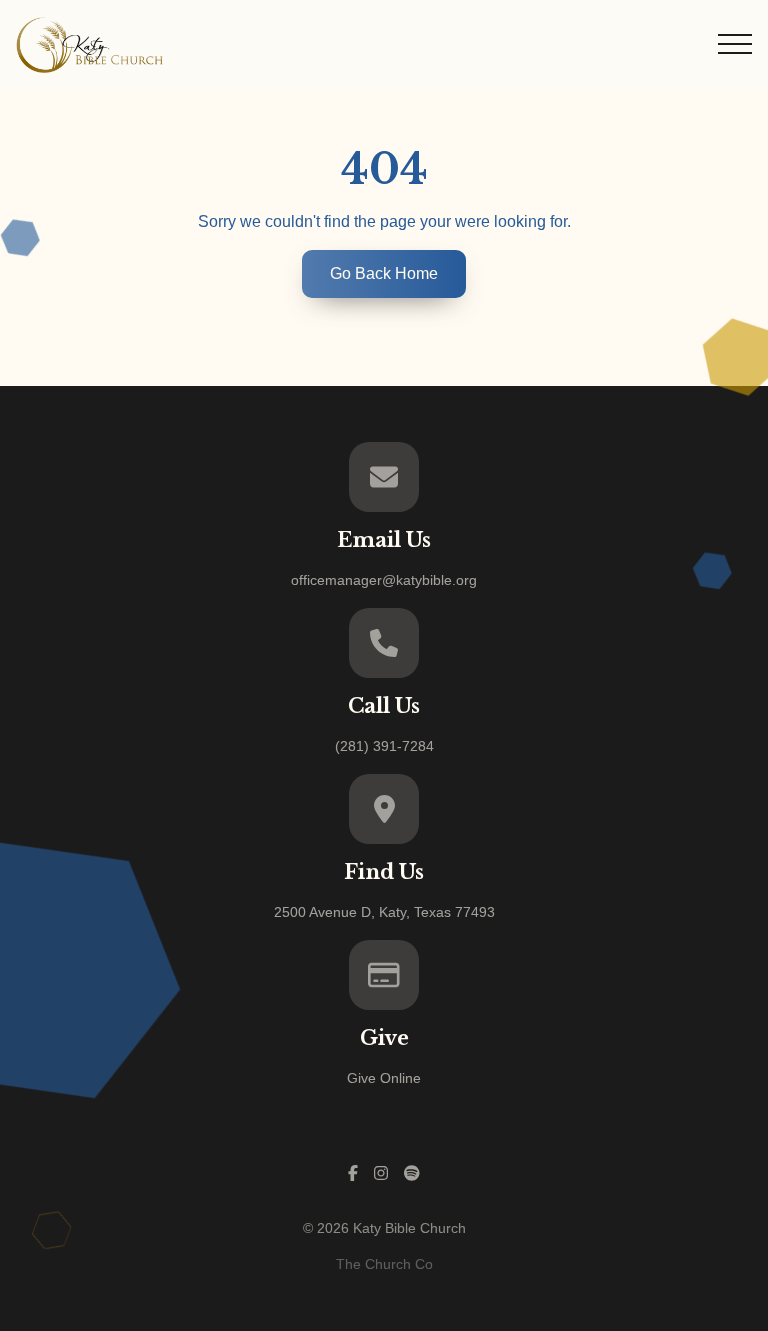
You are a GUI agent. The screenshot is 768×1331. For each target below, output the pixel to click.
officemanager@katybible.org (384, 580)
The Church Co (384, 1264)
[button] (735, 44)
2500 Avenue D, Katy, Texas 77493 (384, 912)
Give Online (384, 1078)
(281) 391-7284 (384, 746)
